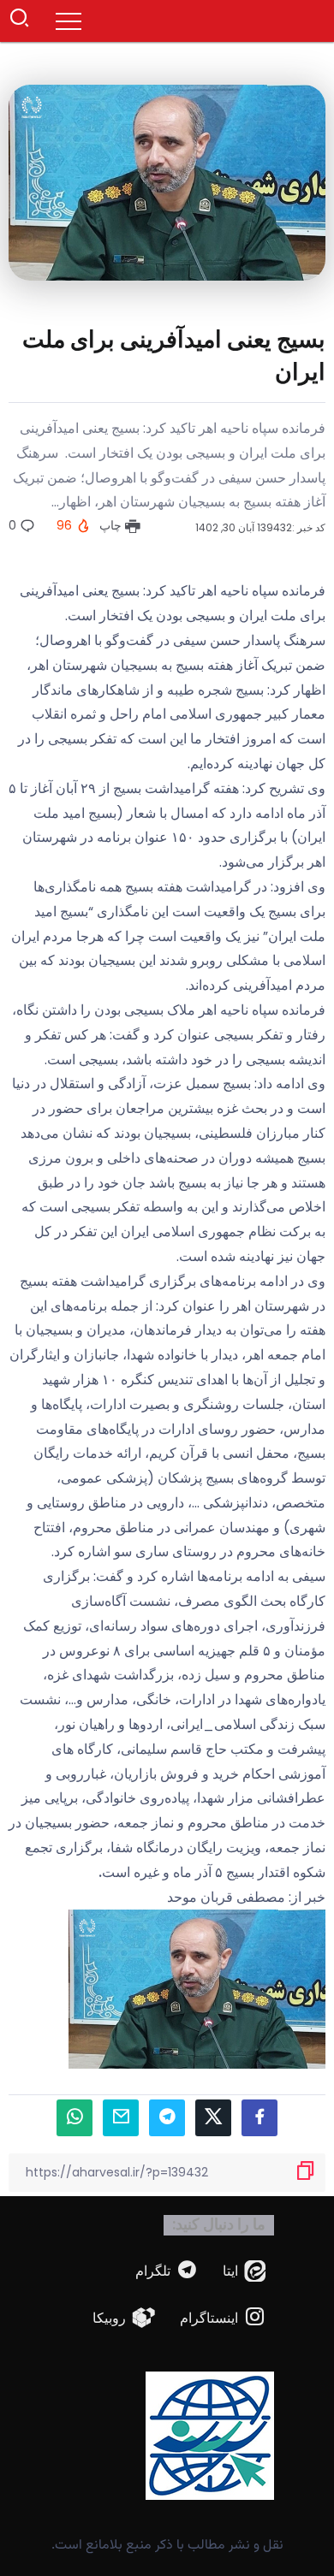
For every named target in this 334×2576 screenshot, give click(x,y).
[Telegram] (167, 2271)
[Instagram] (223, 2318)
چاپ (112, 525)
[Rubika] (124, 2318)
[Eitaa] (245, 2271)
